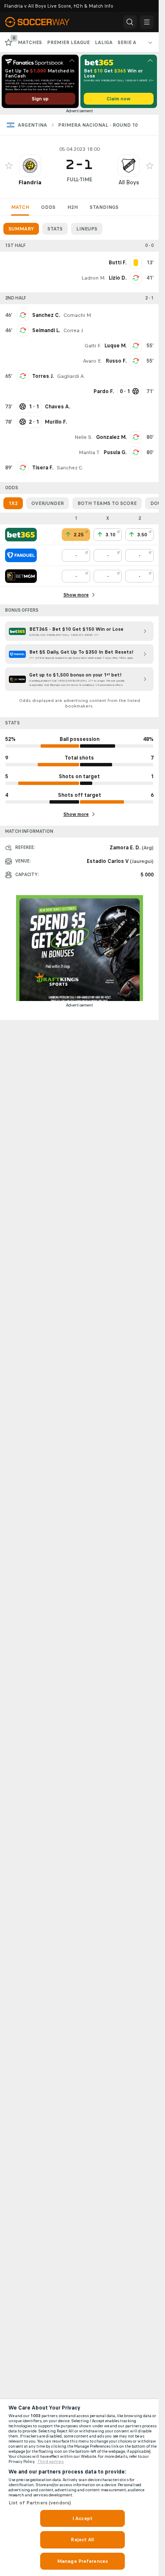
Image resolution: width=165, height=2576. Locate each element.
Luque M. (115, 346)
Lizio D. (118, 278)
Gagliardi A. (71, 376)
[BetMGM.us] (21, 576)
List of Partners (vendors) (40, 2503)
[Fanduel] (21, 555)
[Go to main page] (42, 22)
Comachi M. (78, 315)
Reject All (82, 2540)
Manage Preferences (82, 2561)
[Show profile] (30, 166)
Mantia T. (89, 452)
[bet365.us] (21, 535)
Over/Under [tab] (48, 503)
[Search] (130, 22)
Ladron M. (93, 278)
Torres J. (43, 376)
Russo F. (116, 361)
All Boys (129, 182)
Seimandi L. (46, 330)
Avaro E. (93, 361)
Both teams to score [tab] (107, 503)
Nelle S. (84, 437)
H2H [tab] (73, 207)
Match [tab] (20, 207)
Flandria (30, 182)
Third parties (51, 2462)
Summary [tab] (21, 229)
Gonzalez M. (111, 437)
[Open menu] (147, 22)
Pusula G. (115, 452)
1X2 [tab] (13, 503)
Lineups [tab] (87, 229)
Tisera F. (43, 468)
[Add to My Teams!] (9, 166)
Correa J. (74, 330)
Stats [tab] (55, 229)
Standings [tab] (104, 207)
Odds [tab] (48, 207)
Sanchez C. (46, 315)
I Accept (82, 2518)
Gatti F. (93, 346)
